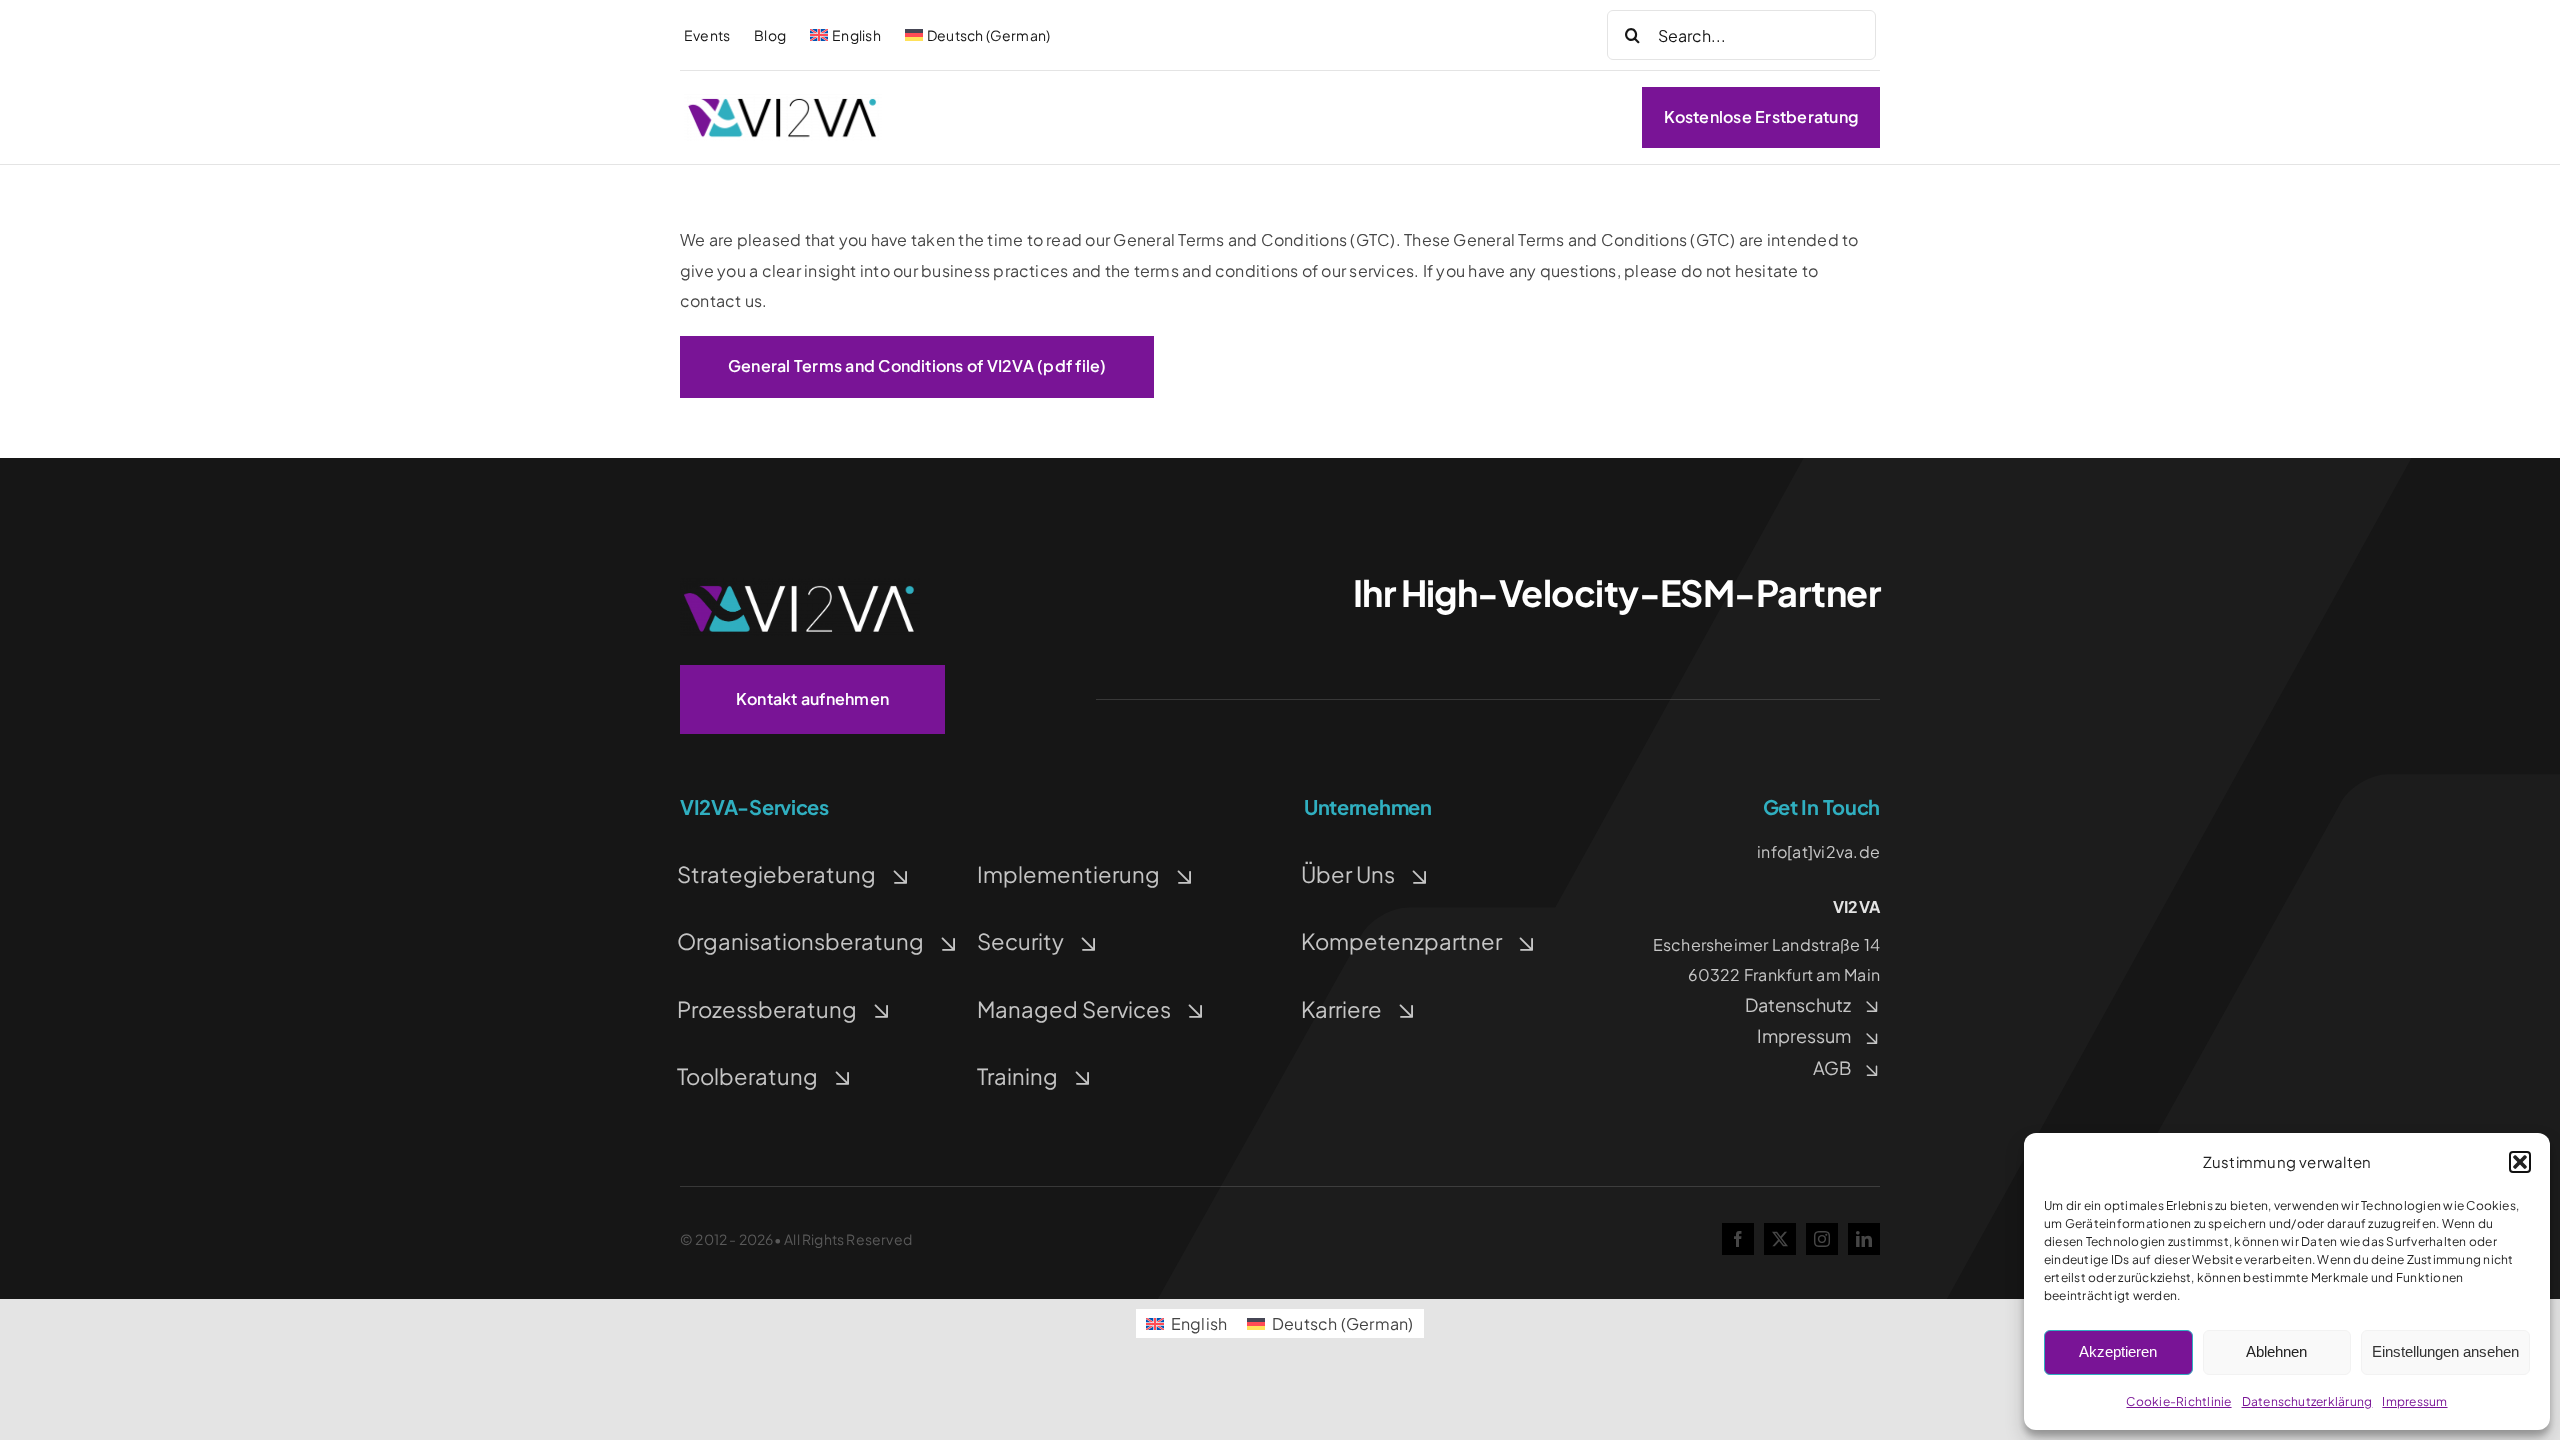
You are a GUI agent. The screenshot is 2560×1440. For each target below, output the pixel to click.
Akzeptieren (2118, 1351)
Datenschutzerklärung (2307, 1401)
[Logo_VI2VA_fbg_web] (783, 101)
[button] (2520, 1162)
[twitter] (1780, 1239)
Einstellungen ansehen (2445, 1351)
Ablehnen (2276, 1351)
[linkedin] (1864, 1239)
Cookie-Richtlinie (2178, 1401)
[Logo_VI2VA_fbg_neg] (800, 585)
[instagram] (1822, 1239)
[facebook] (1738, 1239)
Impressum (2414, 1401)
